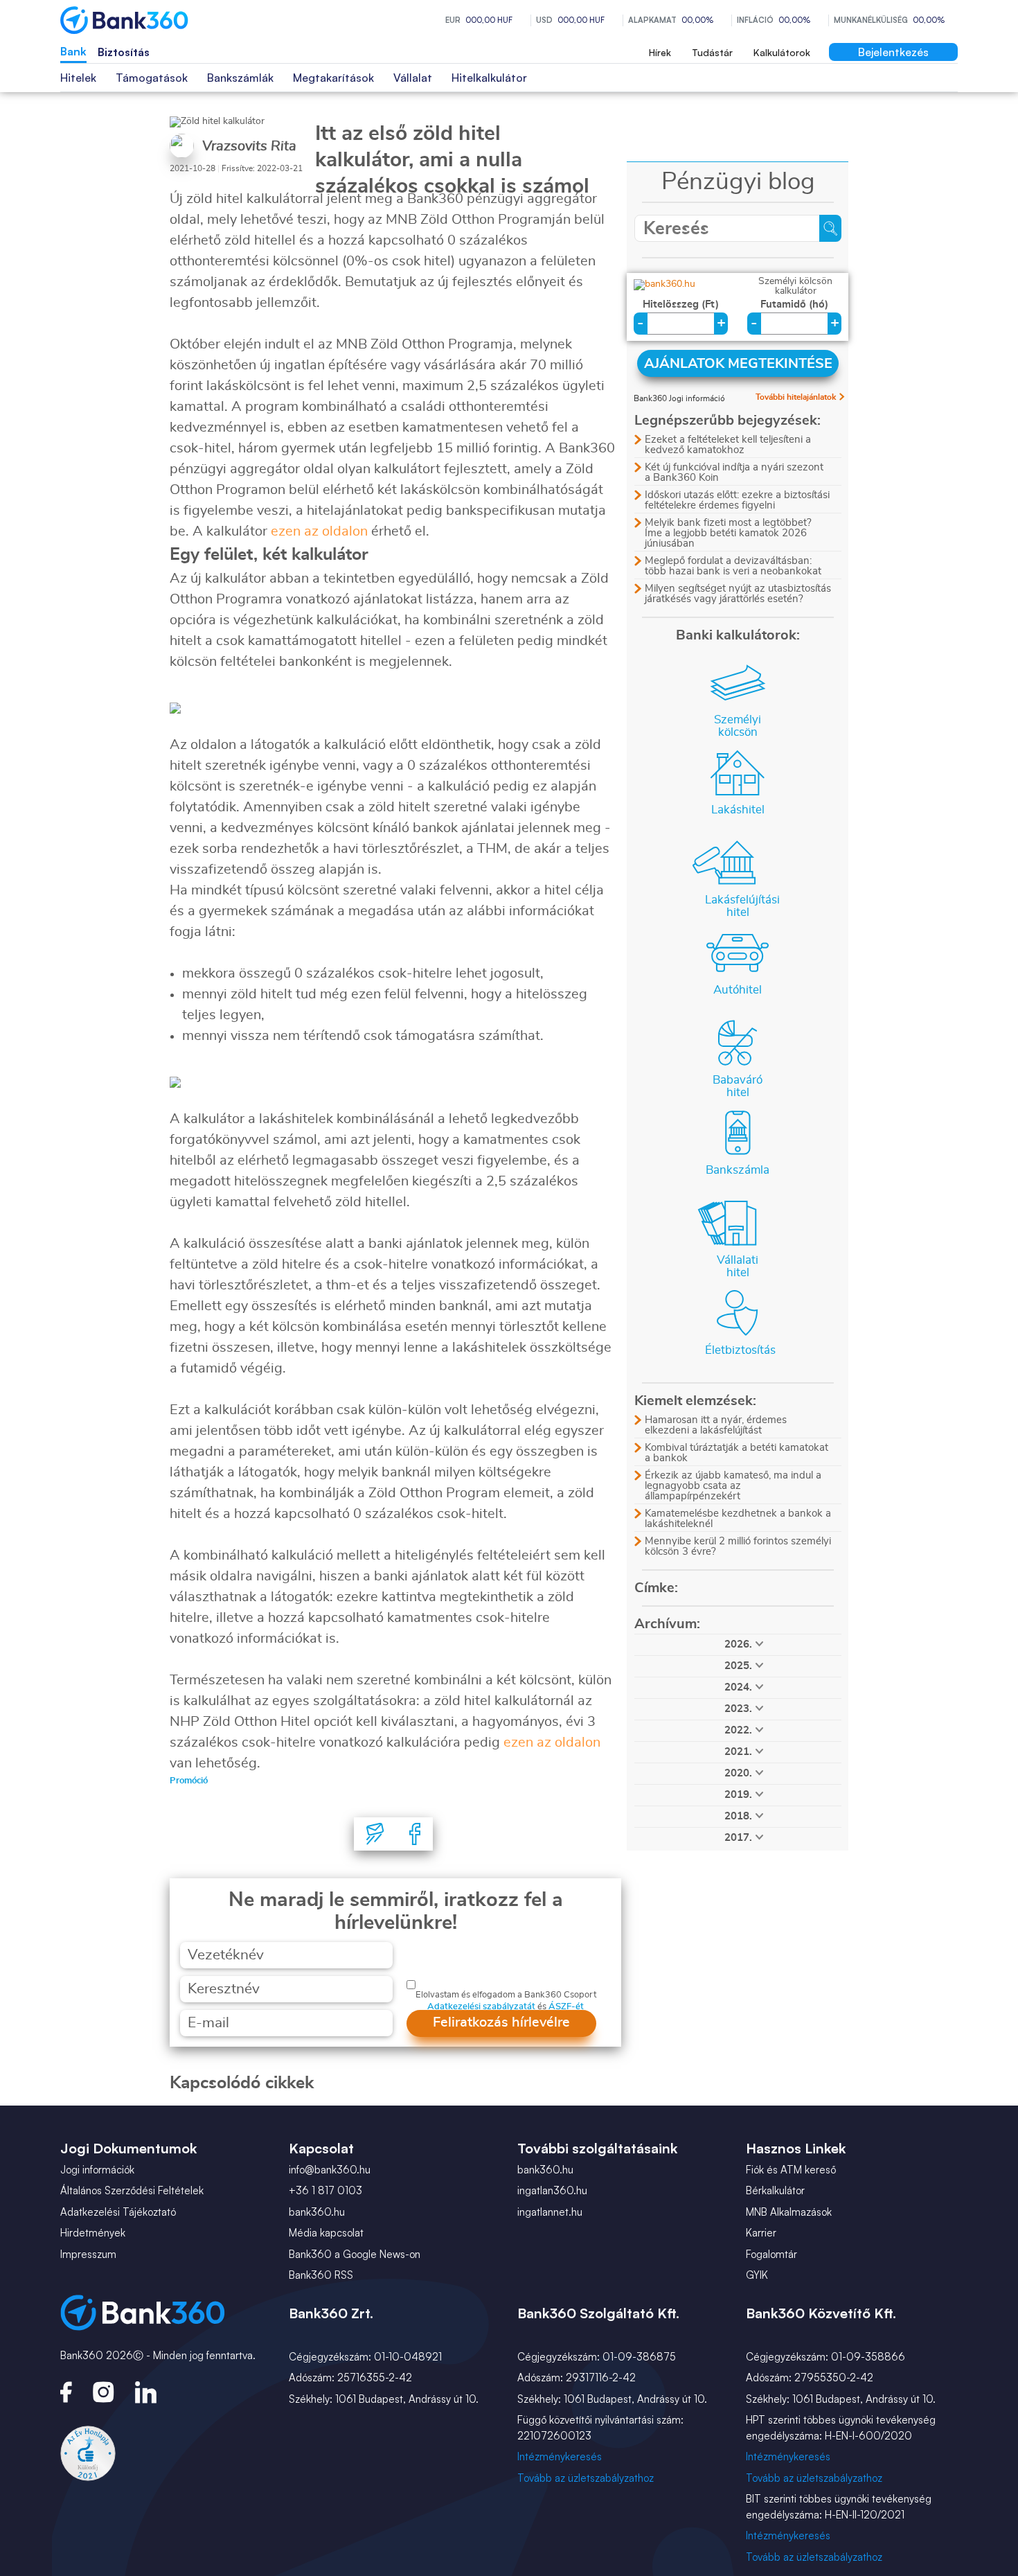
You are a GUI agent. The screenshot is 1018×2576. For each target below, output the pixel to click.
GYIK (757, 2275)
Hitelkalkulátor (489, 78)
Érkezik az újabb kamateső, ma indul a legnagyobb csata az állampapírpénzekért (733, 1486)
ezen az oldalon (319, 531)
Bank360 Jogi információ (679, 398)
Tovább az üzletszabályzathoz (586, 2478)
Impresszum (88, 2254)
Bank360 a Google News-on (355, 2254)
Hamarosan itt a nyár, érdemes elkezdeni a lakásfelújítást (716, 1425)
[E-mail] (375, 1834)
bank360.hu (317, 2212)
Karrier (761, 2233)
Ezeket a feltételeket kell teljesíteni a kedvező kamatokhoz (728, 445)
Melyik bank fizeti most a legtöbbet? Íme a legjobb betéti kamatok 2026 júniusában (728, 533)
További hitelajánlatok (796, 397)
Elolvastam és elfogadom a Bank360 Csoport (506, 1995)
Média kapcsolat (326, 2233)
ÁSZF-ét (566, 2007)
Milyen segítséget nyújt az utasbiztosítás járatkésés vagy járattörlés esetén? (738, 594)
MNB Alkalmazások (789, 2212)
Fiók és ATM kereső (791, 2170)
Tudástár (712, 52)
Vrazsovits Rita (249, 146)
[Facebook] (415, 1834)
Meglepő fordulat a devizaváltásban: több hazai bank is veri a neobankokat (733, 566)
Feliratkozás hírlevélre (501, 2022)
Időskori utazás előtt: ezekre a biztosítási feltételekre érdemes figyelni (737, 500)
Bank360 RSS (321, 2275)
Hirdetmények (93, 2233)
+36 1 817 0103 (325, 2190)
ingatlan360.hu (552, 2190)
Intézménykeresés (560, 2456)
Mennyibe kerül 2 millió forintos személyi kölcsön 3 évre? (738, 1546)
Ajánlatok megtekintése (738, 364)
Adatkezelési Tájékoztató (118, 2212)
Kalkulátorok (782, 52)
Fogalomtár (771, 2254)
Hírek (660, 52)
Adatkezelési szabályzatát (481, 2007)
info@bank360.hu (330, 2170)
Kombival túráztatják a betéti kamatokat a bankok (736, 1453)
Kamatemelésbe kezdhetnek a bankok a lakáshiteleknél (738, 1519)
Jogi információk (97, 2170)
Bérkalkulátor (775, 2190)
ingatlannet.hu (550, 2212)
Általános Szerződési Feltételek (132, 2190)
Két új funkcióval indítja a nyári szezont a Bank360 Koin (734, 473)
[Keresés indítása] (830, 228)
